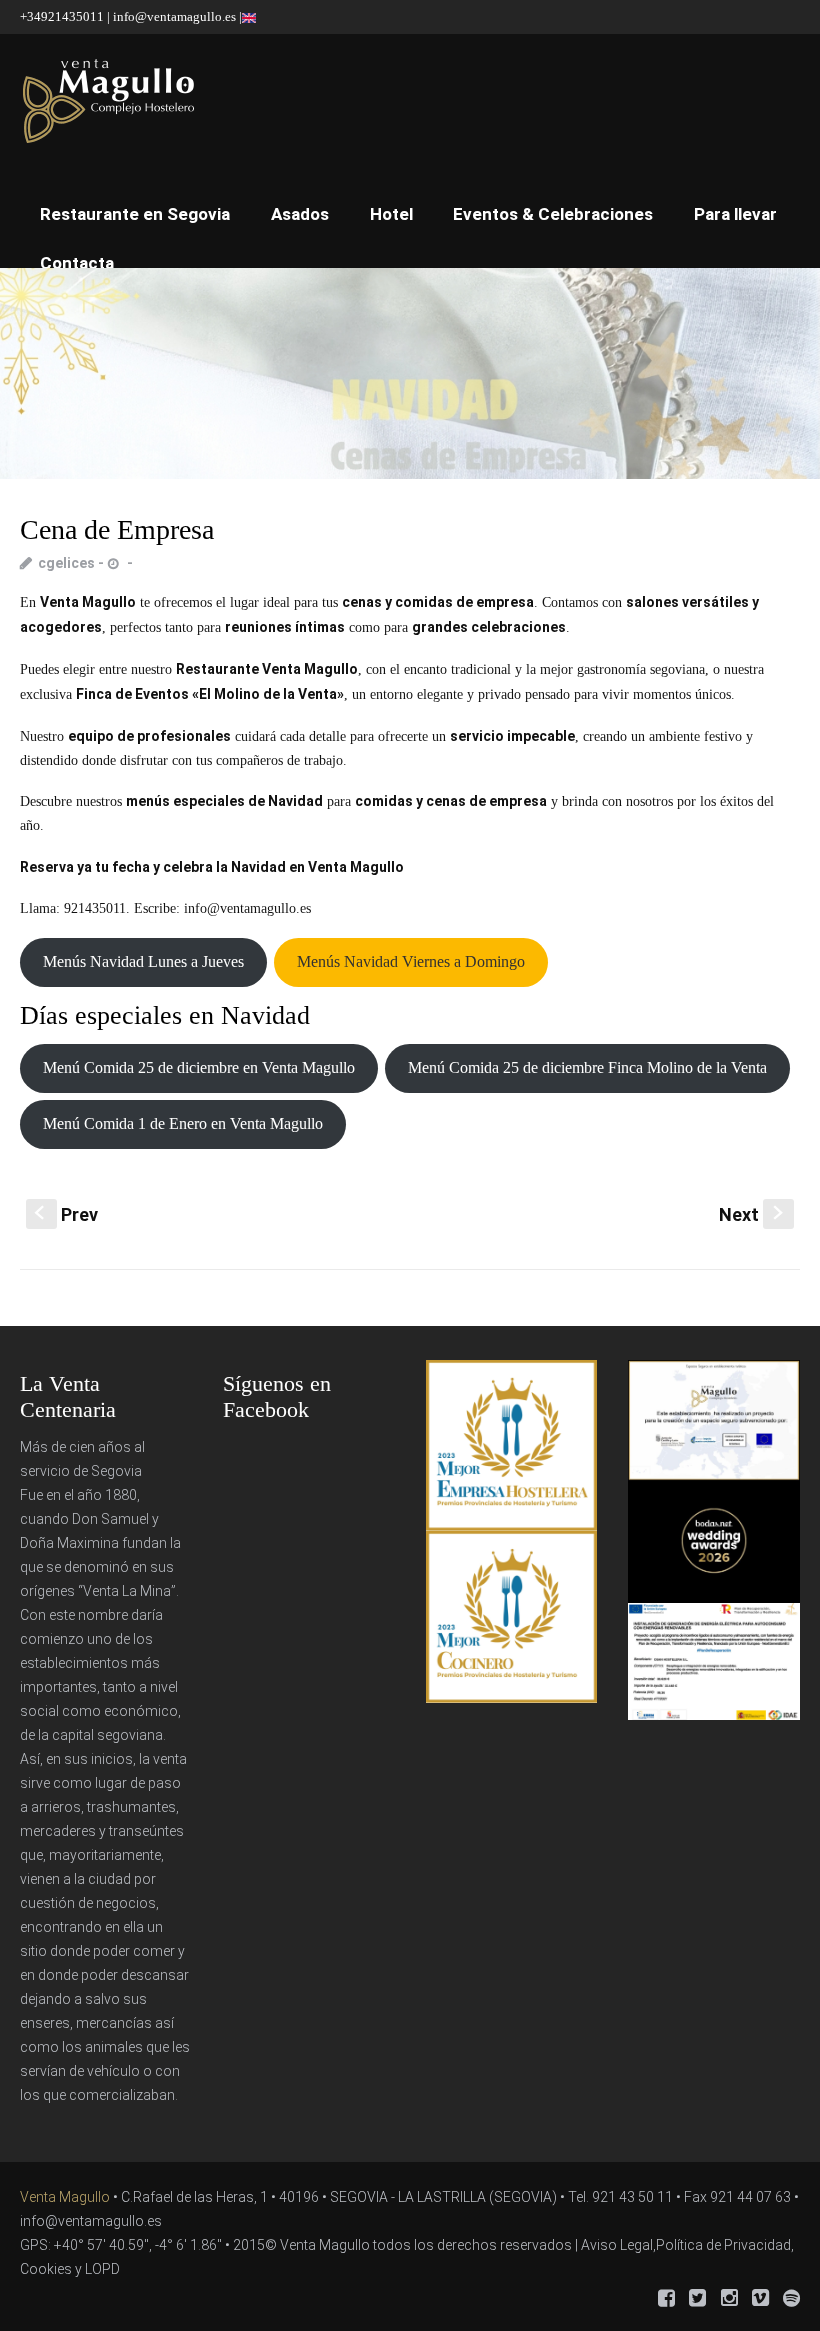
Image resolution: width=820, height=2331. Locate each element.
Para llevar (735, 214)
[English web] (249, 16)
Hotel (391, 214)
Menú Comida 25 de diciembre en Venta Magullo (199, 1067)
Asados (300, 214)
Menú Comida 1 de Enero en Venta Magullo (183, 1123)
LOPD (102, 2269)
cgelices (66, 563)
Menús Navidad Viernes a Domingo (411, 961)
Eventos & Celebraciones (553, 214)
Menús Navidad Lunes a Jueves (143, 961)
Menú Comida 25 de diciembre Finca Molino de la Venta (587, 1067)
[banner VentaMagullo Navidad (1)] (410, 373)
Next (753, 1214)
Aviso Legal (617, 2245)
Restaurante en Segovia (135, 214)
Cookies (46, 2269)
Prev (66, 1214)
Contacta (77, 263)
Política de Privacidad (723, 2245)
